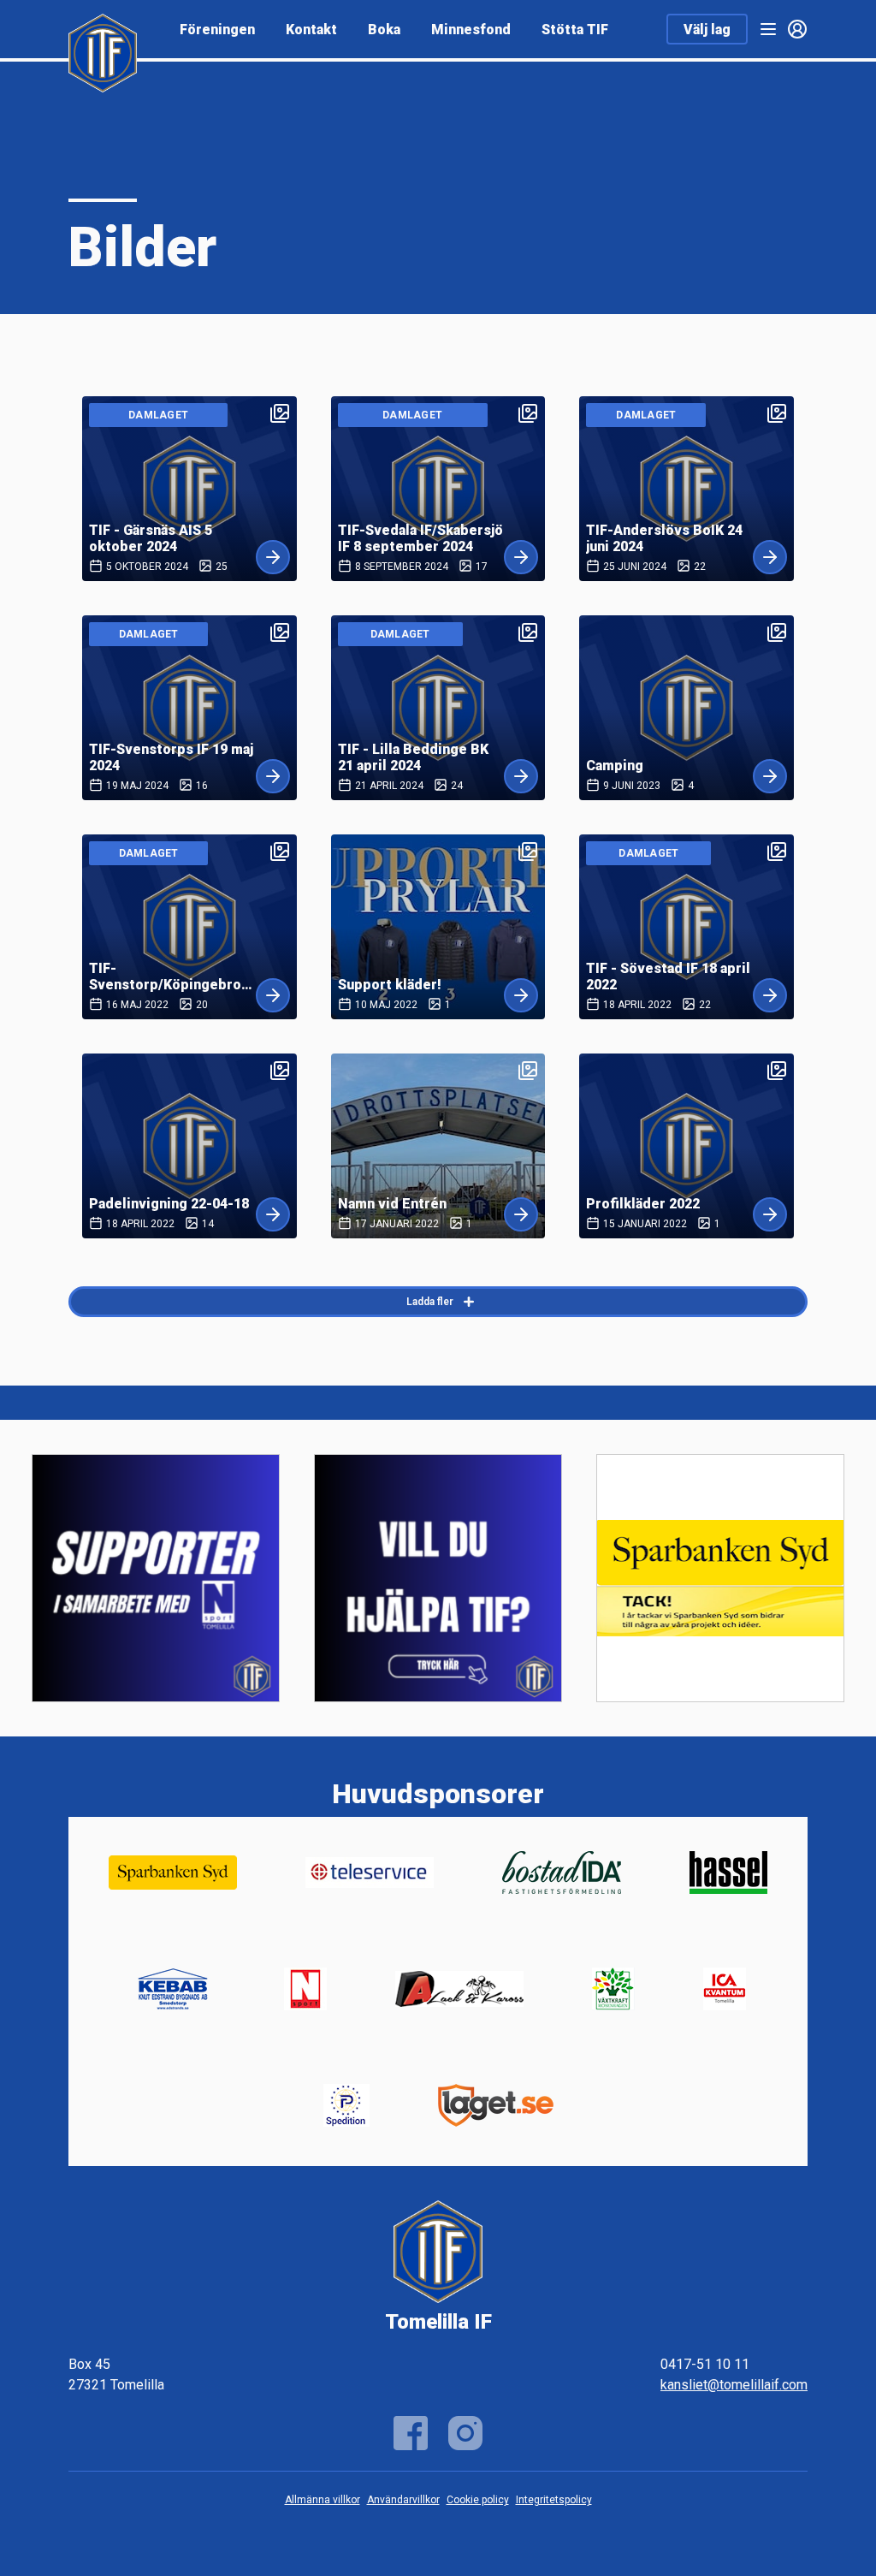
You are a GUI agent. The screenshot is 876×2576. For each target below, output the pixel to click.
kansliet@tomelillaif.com (734, 2385)
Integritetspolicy (554, 2500)
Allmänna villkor (323, 2500)
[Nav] (768, 29)
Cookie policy (478, 2500)
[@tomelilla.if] (465, 2433)
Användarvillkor (403, 2500)
